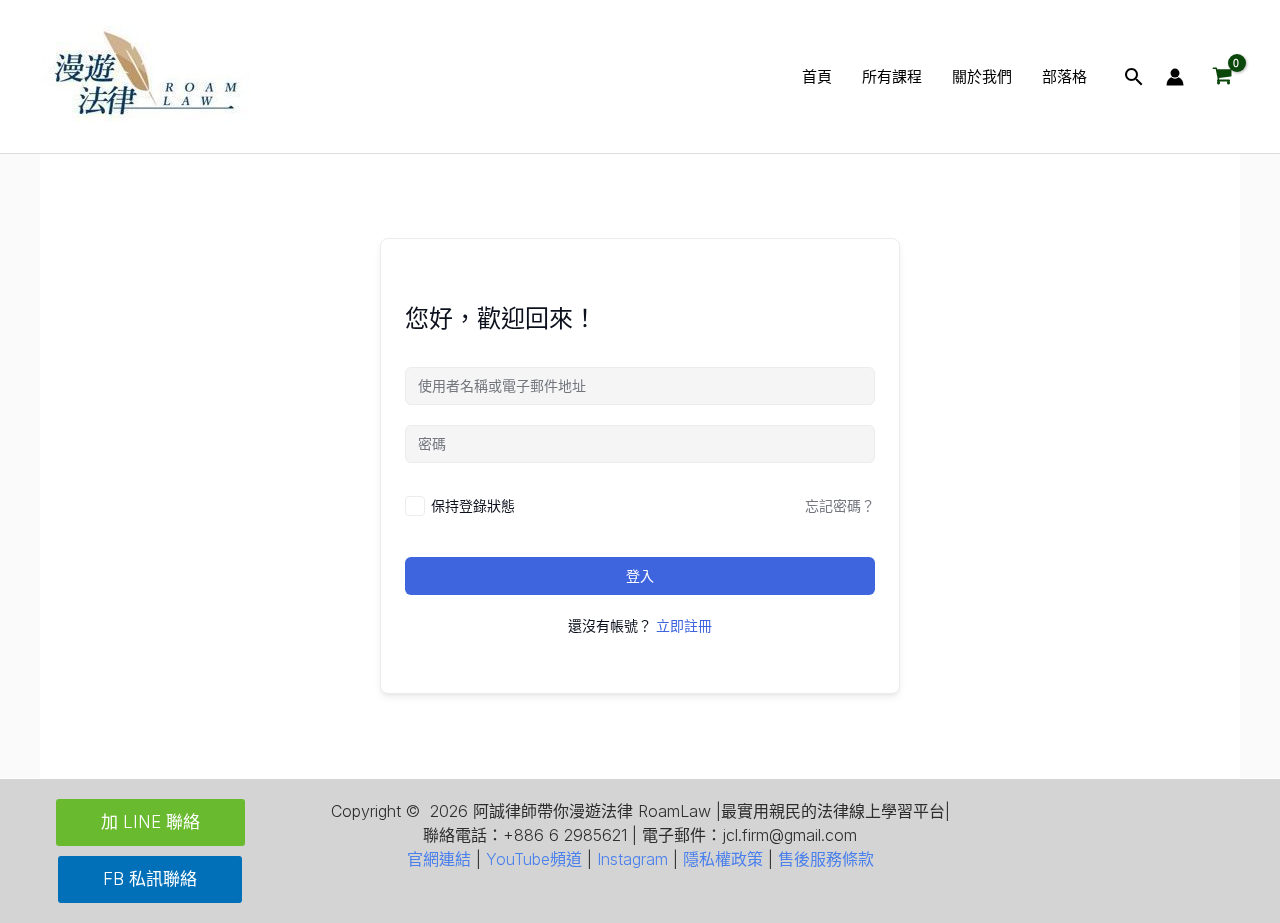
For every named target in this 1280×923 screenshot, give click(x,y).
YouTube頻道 (534, 859)
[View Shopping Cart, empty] (1222, 77)
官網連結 (439, 859)
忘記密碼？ (840, 505)
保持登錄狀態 (473, 505)
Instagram (632, 859)
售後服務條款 (826, 859)
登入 (640, 575)
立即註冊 (684, 625)
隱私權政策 (723, 859)
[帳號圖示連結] (1175, 77)
